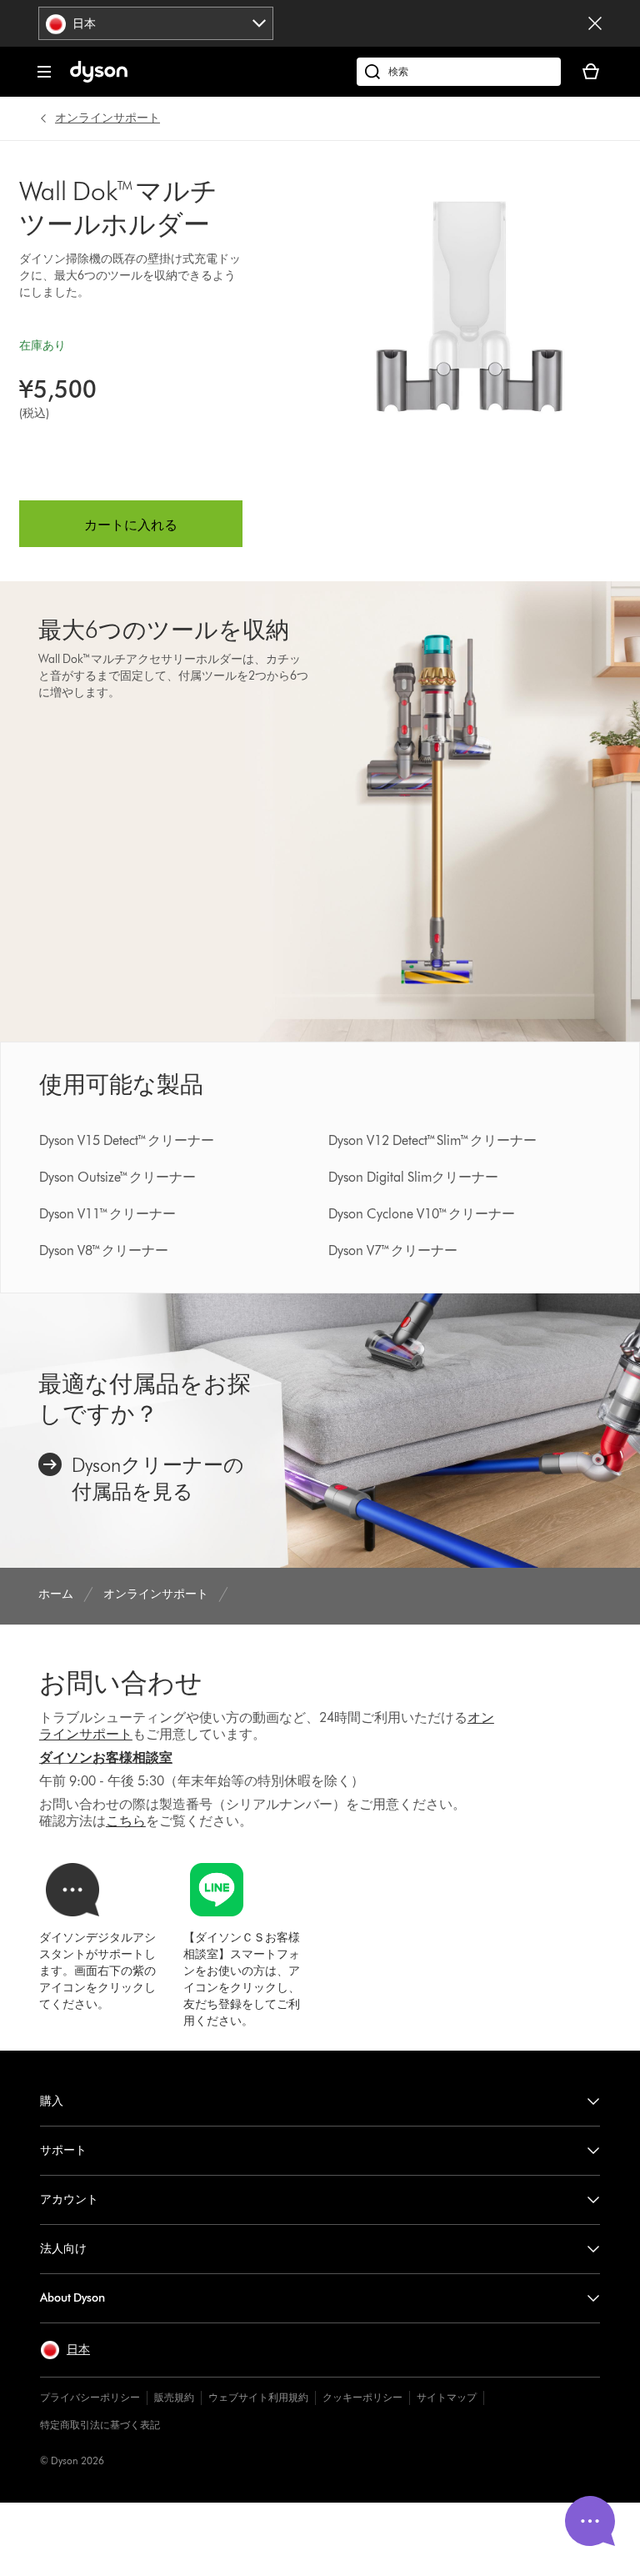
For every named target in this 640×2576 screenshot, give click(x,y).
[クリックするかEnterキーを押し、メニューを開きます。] (44, 72)
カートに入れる (131, 525)
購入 (52, 2101)
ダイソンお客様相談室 (106, 1758)
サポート (63, 2150)
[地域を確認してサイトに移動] (595, 23)
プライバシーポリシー (90, 2397)
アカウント (69, 2199)
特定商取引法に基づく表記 (100, 2425)
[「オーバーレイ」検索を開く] (459, 72)
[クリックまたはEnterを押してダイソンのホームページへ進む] (99, 79)
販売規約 (174, 2397)
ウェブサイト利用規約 (258, 2397)
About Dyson (72, 2298)
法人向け (63, 2249)
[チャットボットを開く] (590, 2521)
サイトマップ (447, 2397)
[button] (65, 2350)
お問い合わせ (121, 1682)
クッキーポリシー (362, 2397)
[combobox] (156, 23)
